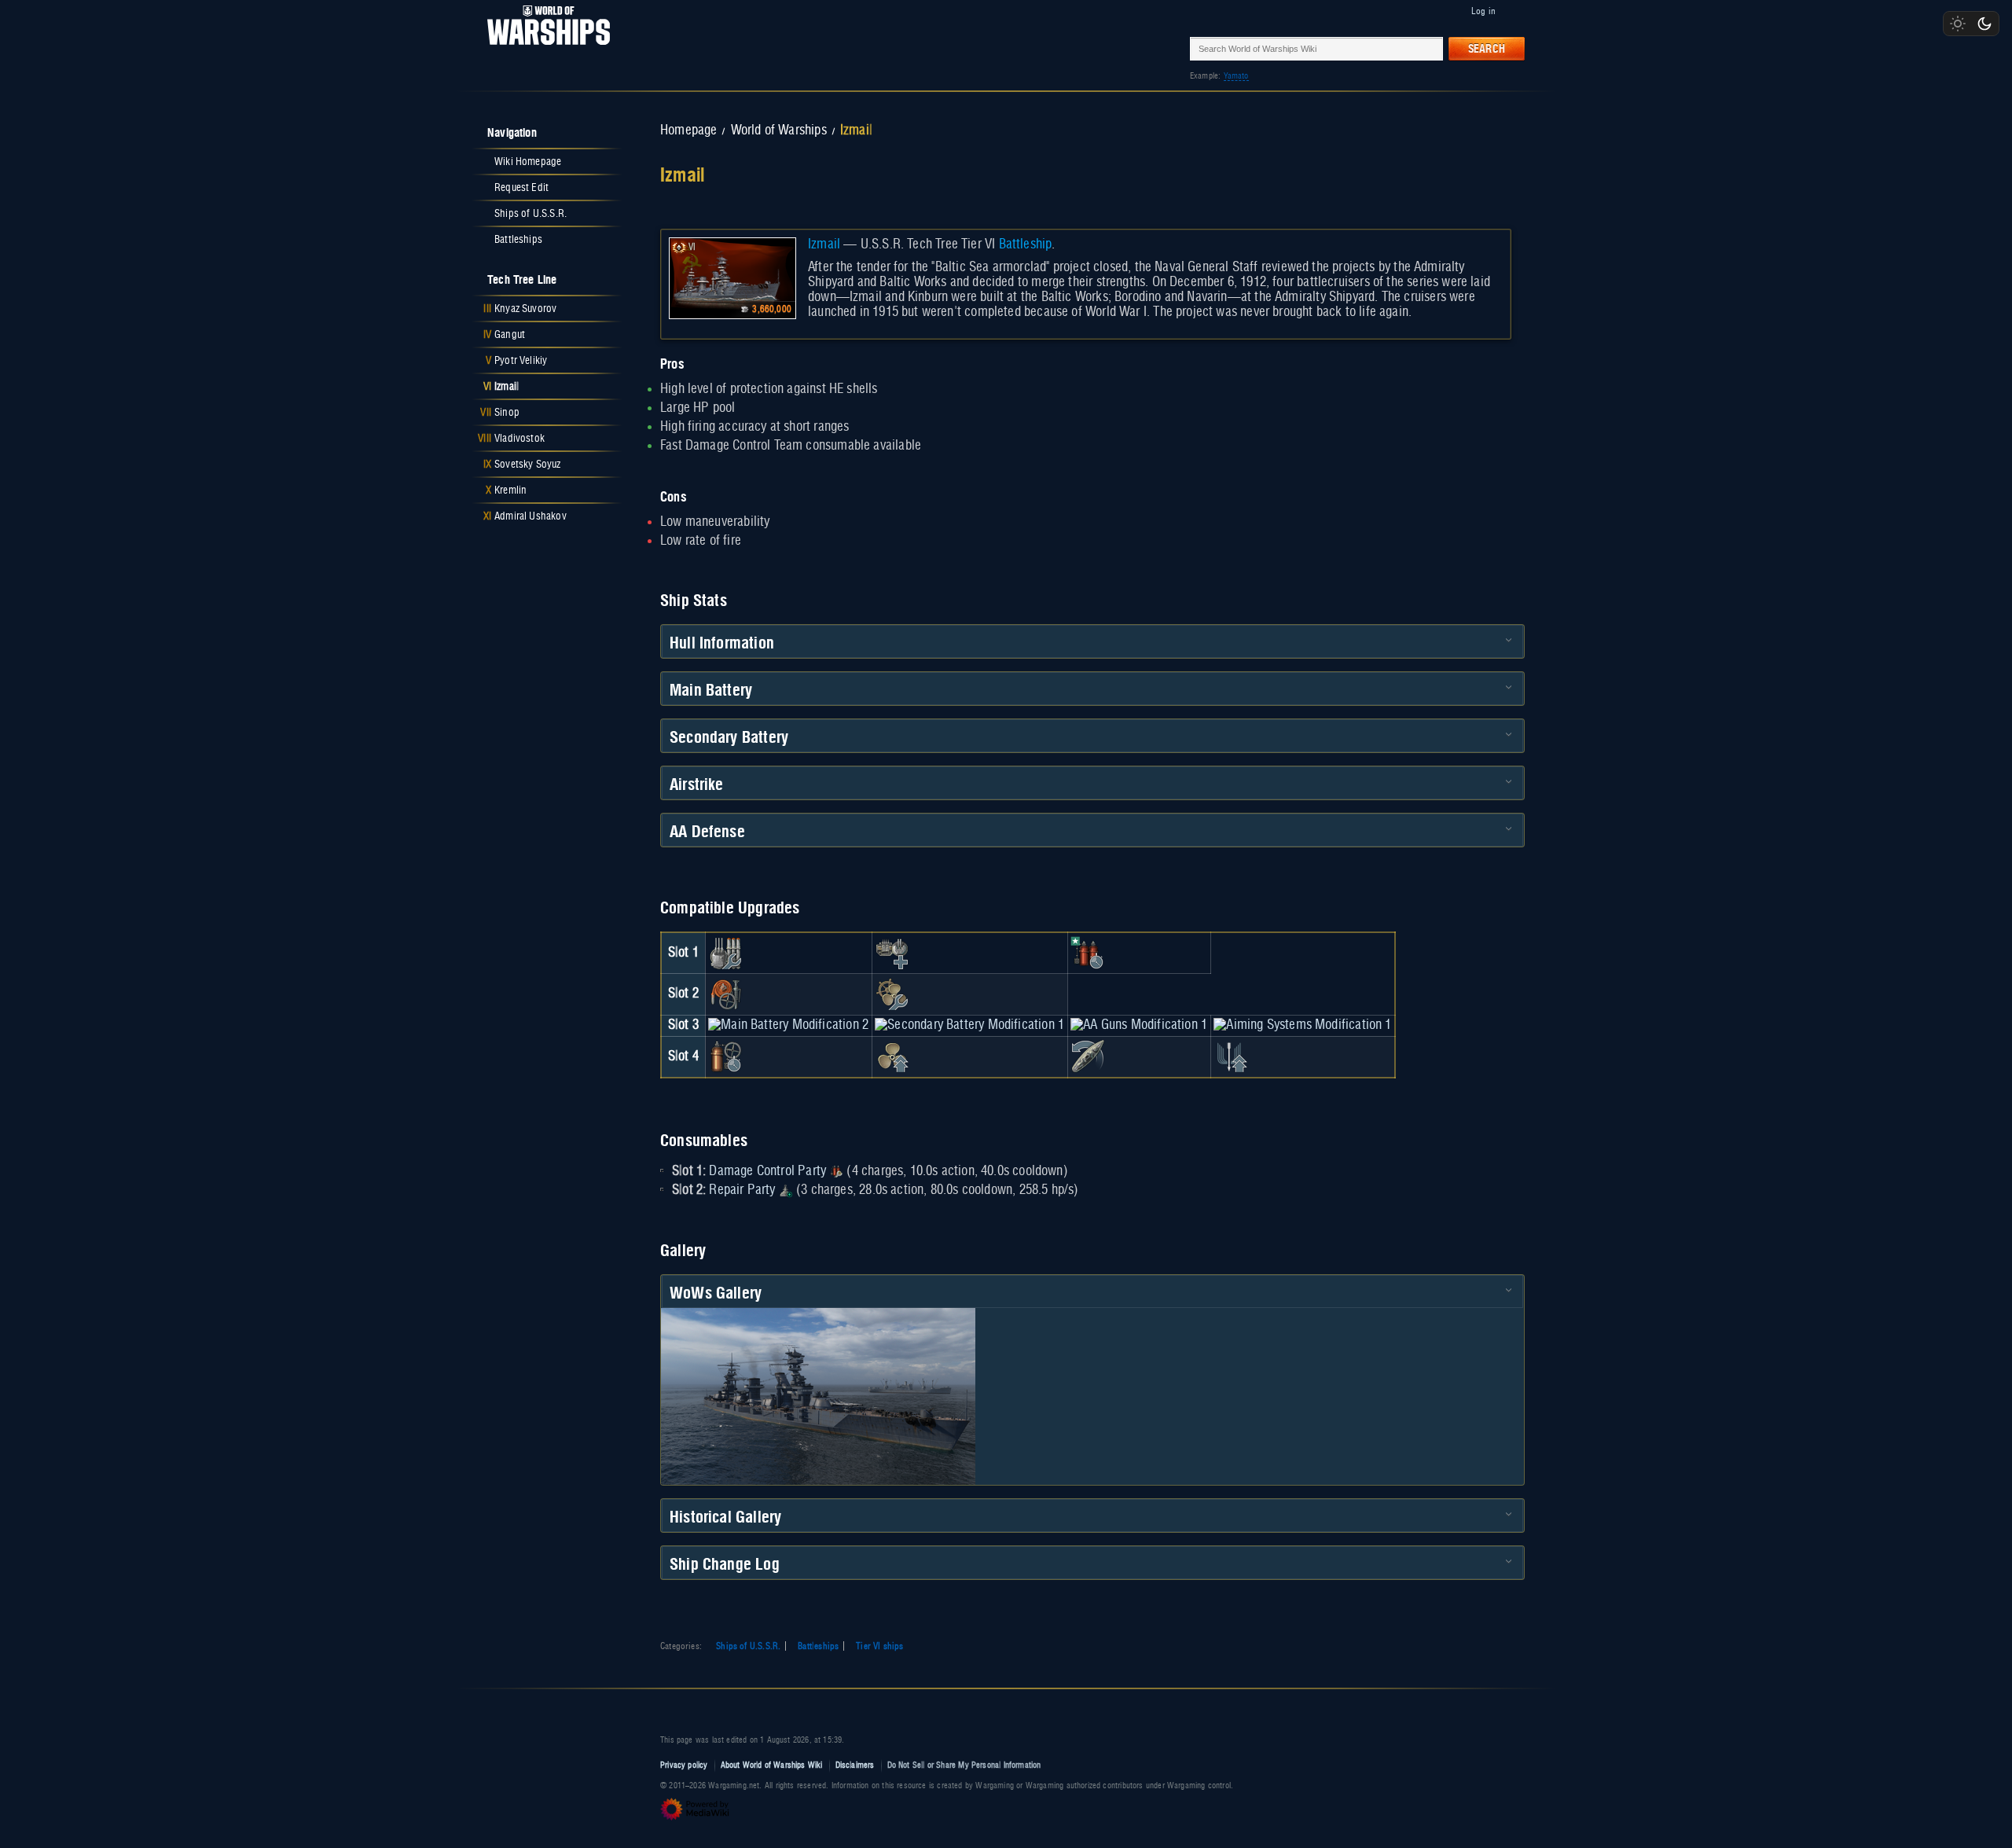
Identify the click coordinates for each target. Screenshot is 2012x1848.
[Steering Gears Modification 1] (1088, 1056)
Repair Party (742, 1190)
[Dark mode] (1984, 24)
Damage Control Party (767, 1171)
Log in (1483, 11)
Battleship (1026, 244)
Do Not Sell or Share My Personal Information (964, 1765)
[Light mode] (1958, 24)
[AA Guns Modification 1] (1139, 1025)
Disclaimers (855, 1765)
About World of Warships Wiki (772, 1765)
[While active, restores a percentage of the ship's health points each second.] (786, 1190)
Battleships (818, 1646)
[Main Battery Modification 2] (788, 1025)
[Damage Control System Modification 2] (725, 1056)
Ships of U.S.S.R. (748, 1646)
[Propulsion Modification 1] (892, 1056)
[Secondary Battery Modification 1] (969, 1025)
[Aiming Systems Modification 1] (1302, 1025)
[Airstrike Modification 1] (1231, 1056)
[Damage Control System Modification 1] (725, 994)
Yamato (1236, 76)
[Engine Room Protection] (892, 994)
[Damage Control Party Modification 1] (1088, 953)
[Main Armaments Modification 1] (725, 953)
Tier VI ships (879, 1646)
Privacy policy (684, 1765)
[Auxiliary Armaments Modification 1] (892, 953)
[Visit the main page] (544, 48)
